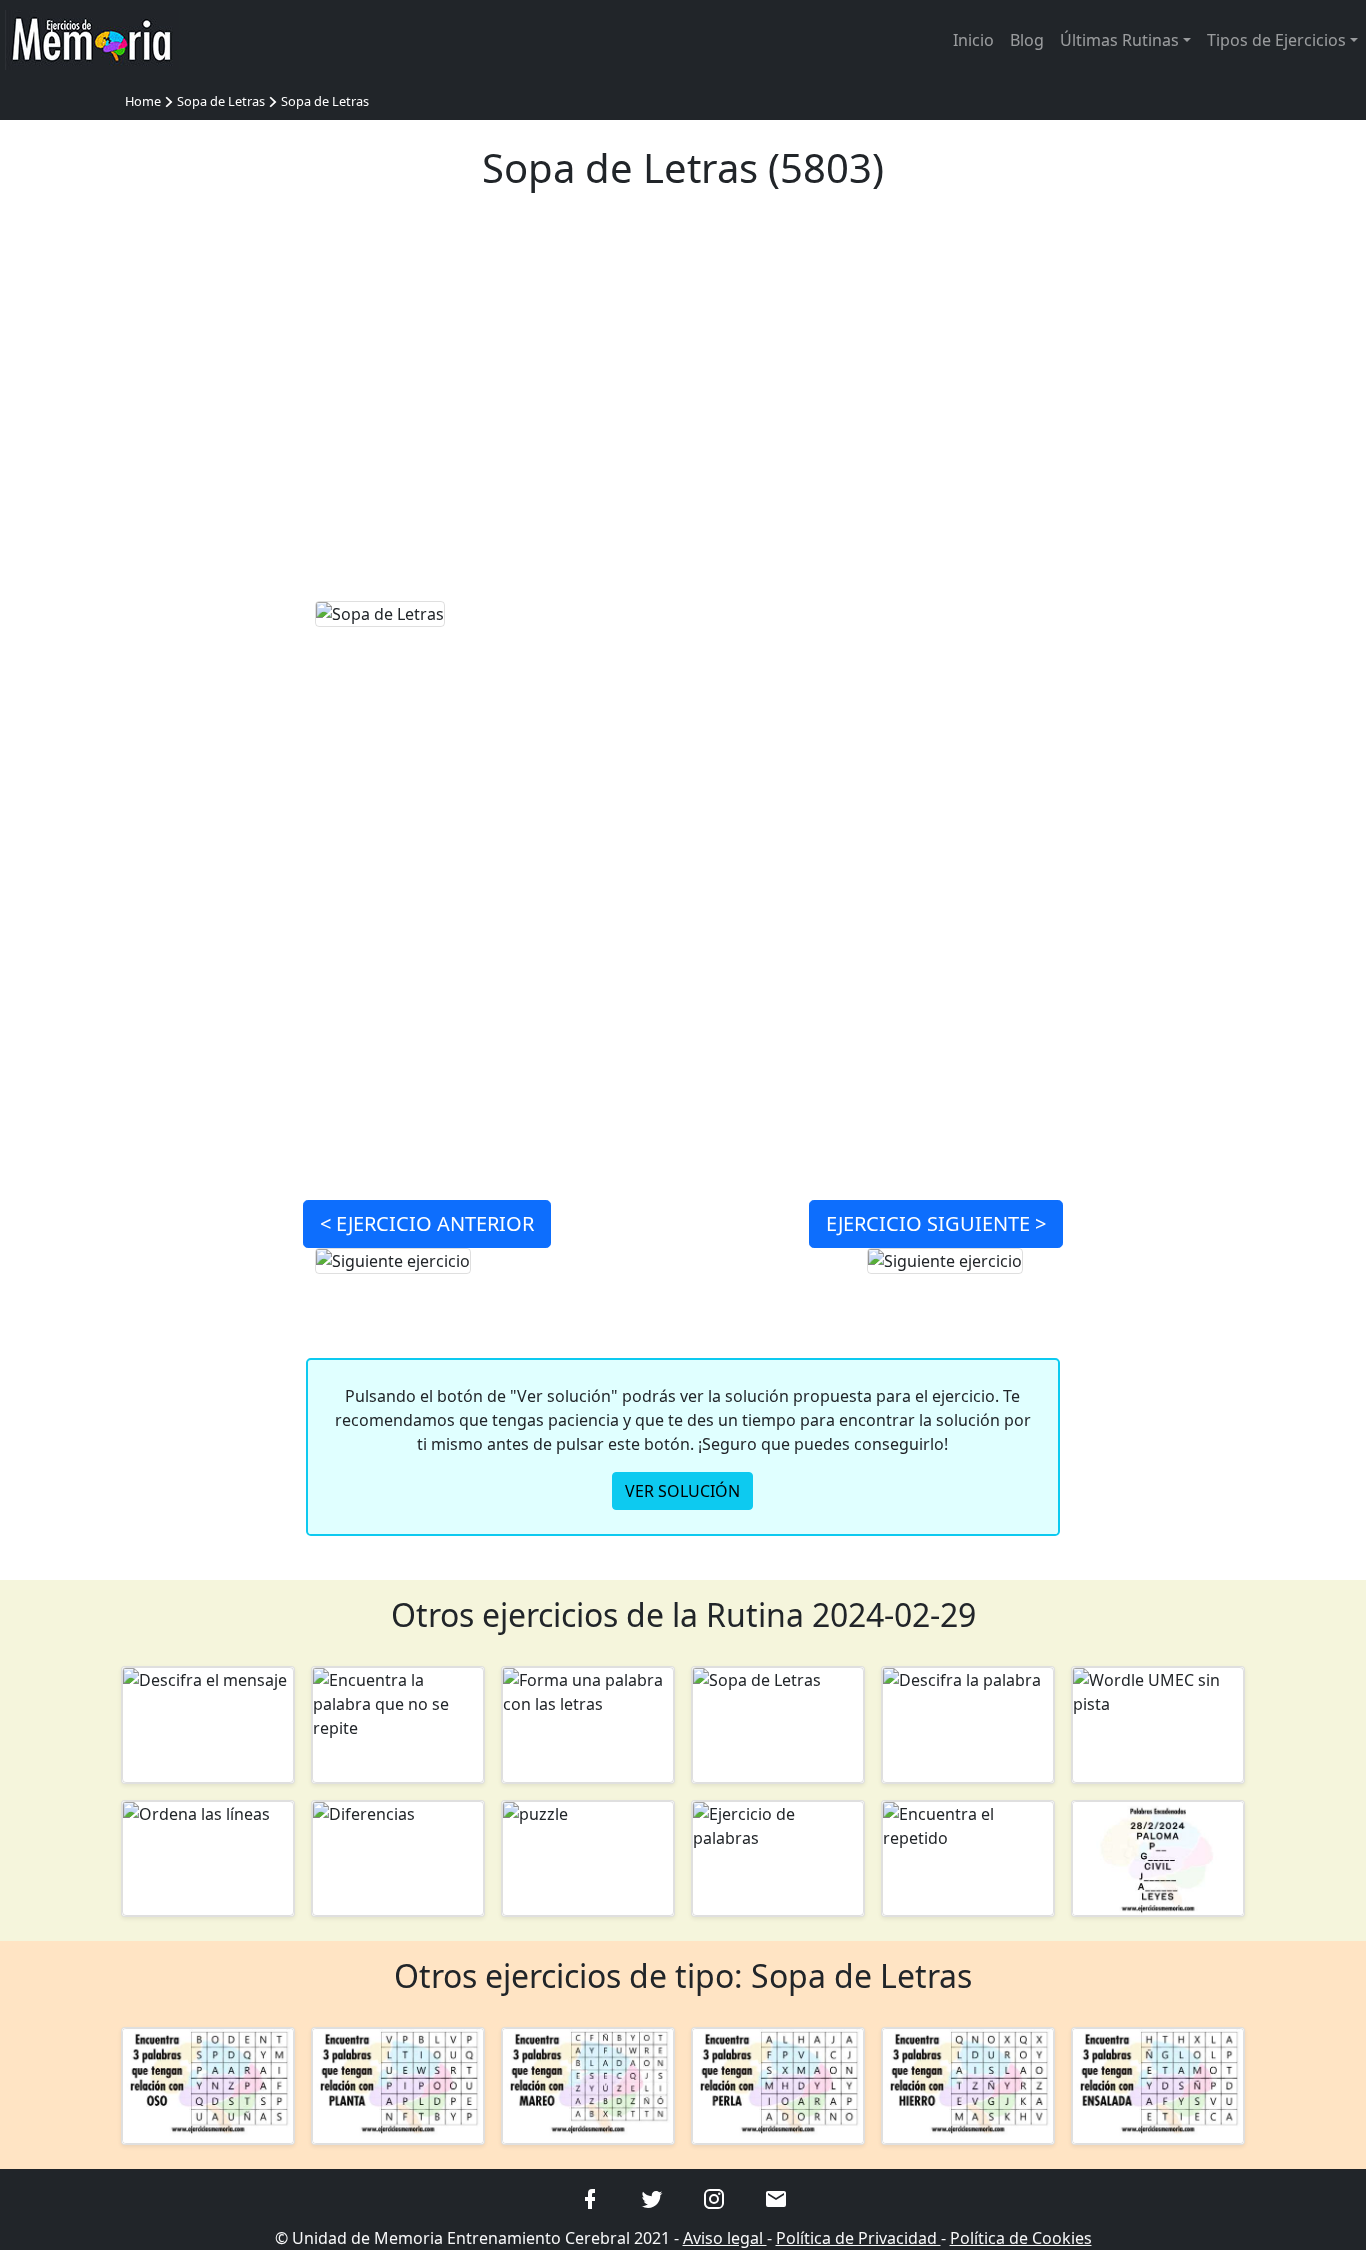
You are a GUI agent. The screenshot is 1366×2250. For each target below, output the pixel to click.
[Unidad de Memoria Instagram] (714, 2198)
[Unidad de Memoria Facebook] (590, 2198)
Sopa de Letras (221, 101)
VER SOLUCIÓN (682, 1491)
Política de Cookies (1021, 2238)
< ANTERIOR (427, 1223)
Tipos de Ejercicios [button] (1276, 40)
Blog (1027, 40)
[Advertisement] (683, 408)
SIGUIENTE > (936, 1223)
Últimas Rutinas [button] (1119, 40)
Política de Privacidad (858, 2238)
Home (143, 101)
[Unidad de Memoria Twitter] (652, 2198)
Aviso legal (725, 2238)
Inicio (973, 40)
